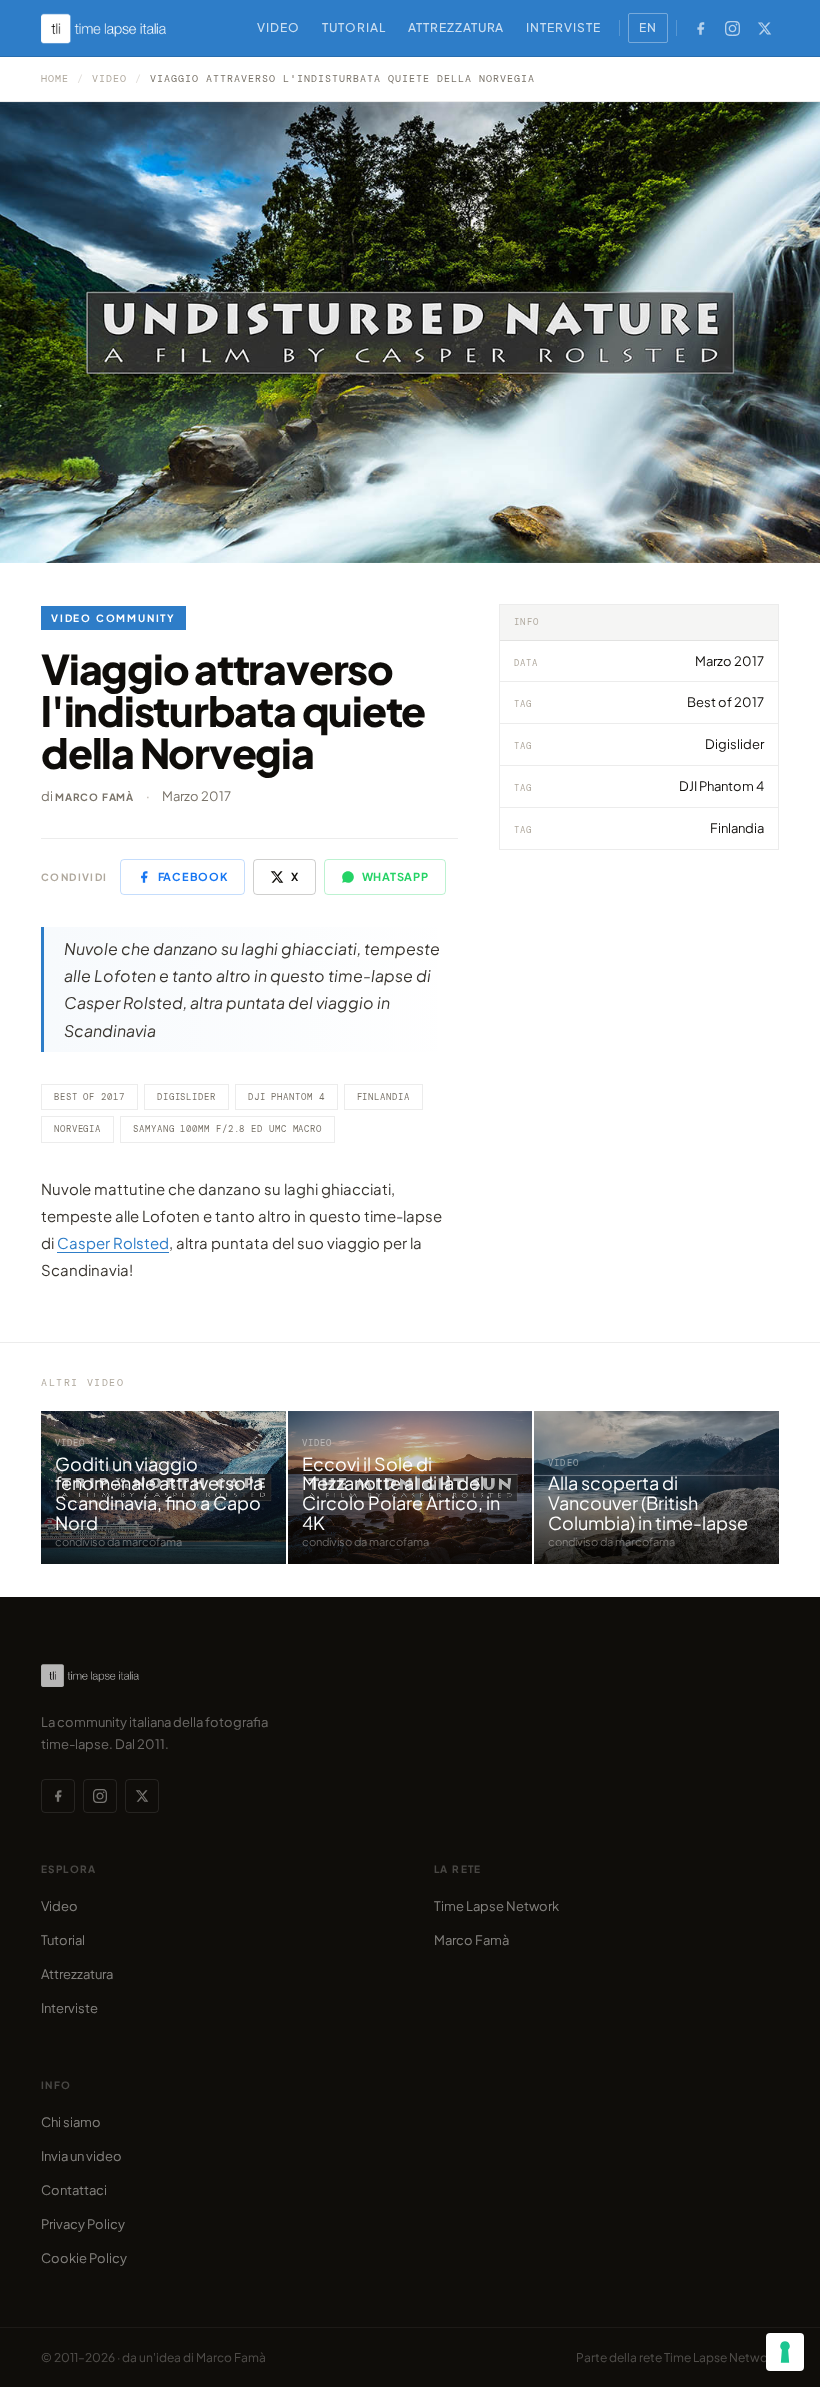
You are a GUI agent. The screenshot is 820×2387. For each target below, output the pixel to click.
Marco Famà (94, 797)
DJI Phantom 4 (286, 1097)
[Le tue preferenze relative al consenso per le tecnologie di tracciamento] (785, 2352)
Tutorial (354, 27)
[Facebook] (700, 28)
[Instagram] (732, 28)
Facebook (193, 876)
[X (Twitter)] (764, 28)
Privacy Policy (83, 2224)
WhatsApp (395, 876)
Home (55, 78)
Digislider (186, 1097)
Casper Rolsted (113, 1242)
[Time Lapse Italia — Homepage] (115, 28)
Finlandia (383, 1097)
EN (648, 27)
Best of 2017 (89, 1097)
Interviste (563, 27)
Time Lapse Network (496, 1906)
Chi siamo (71, 2122)
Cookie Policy (84, 2258)
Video (278, 27)
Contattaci (74, 2190)
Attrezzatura (456, 27)
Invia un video (81, 2156)
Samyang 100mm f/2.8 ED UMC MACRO (227, 1129)
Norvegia (77, 1129)
